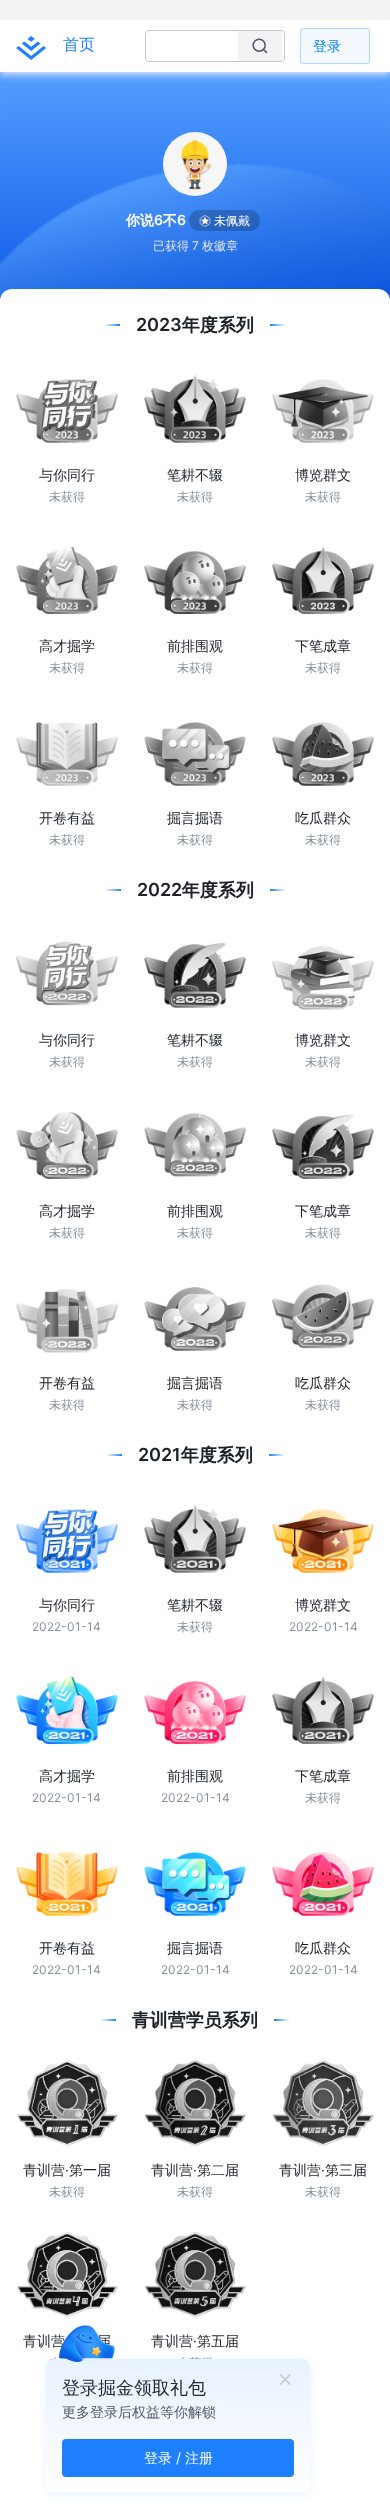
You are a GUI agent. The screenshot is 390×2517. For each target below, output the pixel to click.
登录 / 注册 (178, 2457)
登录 (327, 45)
